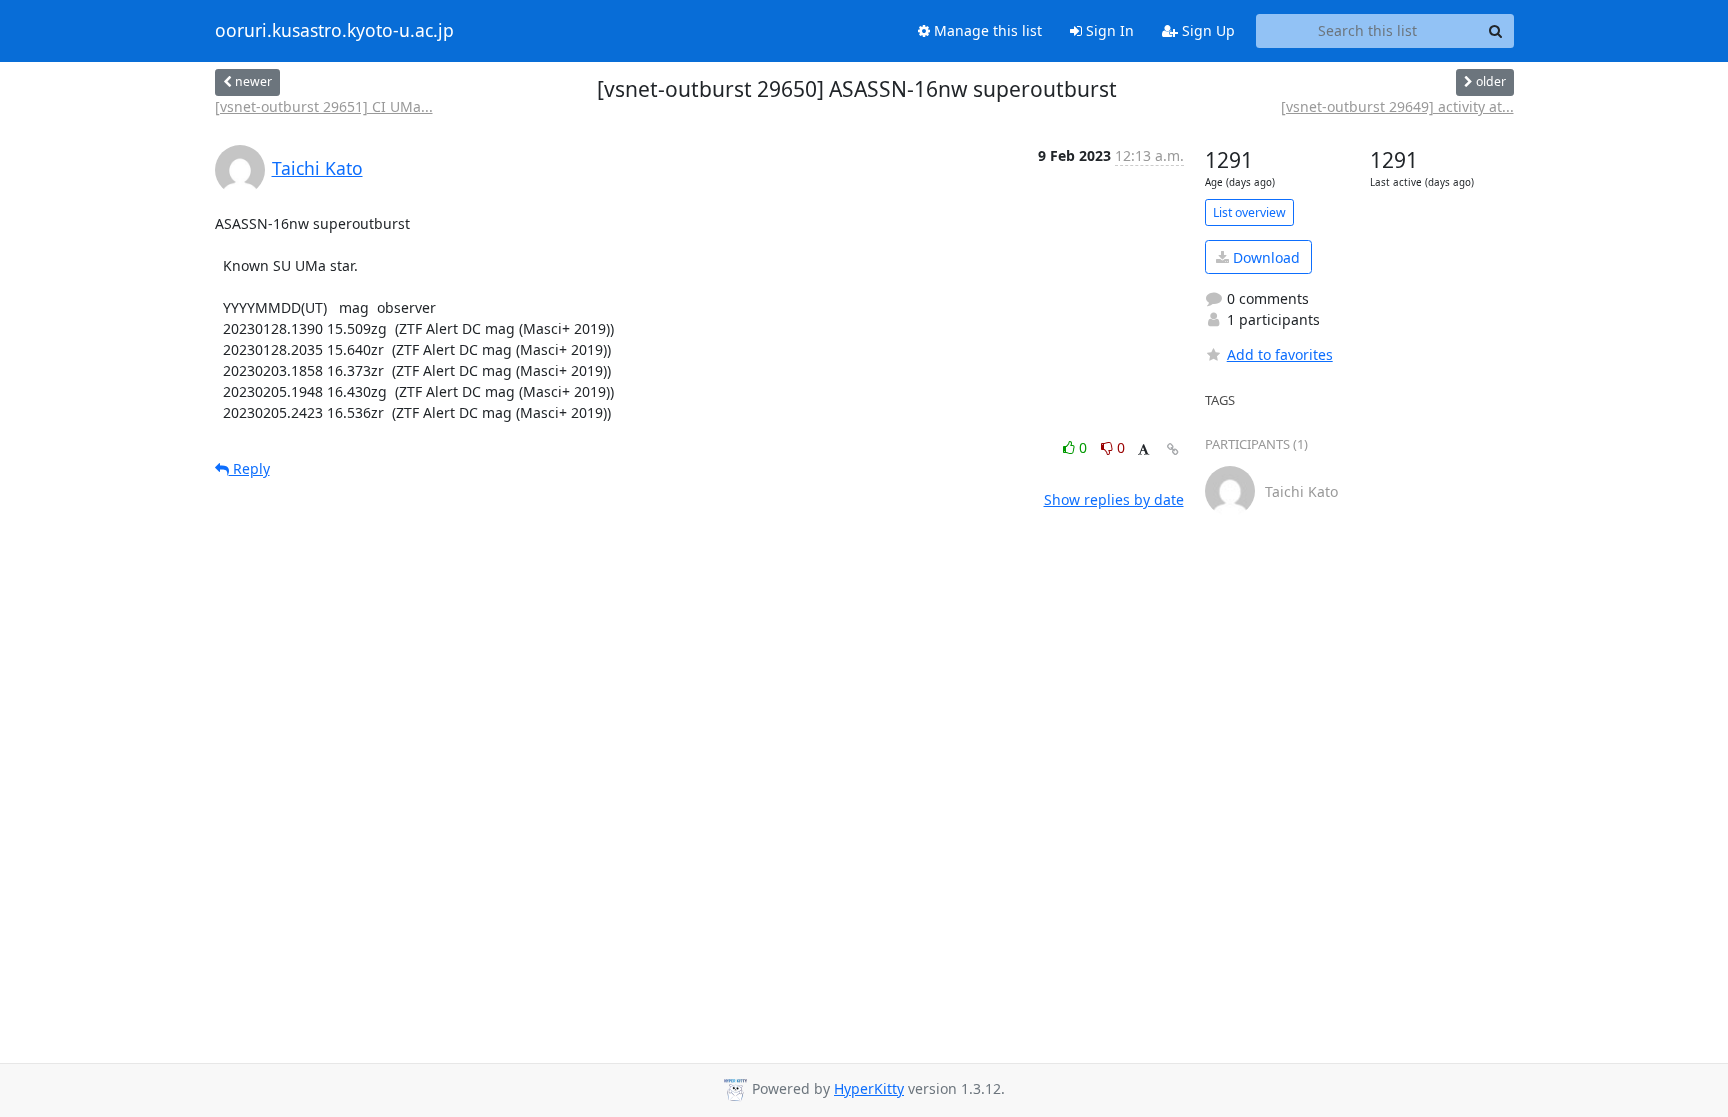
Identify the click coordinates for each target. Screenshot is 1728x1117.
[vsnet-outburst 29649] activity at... (1397, 106)
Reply (249, 468)
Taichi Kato (317, 168)
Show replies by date (1114, 499)
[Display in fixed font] (1143, 450)
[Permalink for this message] (1173, 449)
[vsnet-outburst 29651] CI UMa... (324, 106)
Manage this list (986, 30)
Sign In (1108, 30)
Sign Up (1206, 30)
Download (1264, 257)
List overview (1249, 212)
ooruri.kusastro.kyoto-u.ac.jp (334, 31)
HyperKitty (869, 1088)
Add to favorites (1280, 354)
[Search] (1496, 31)
